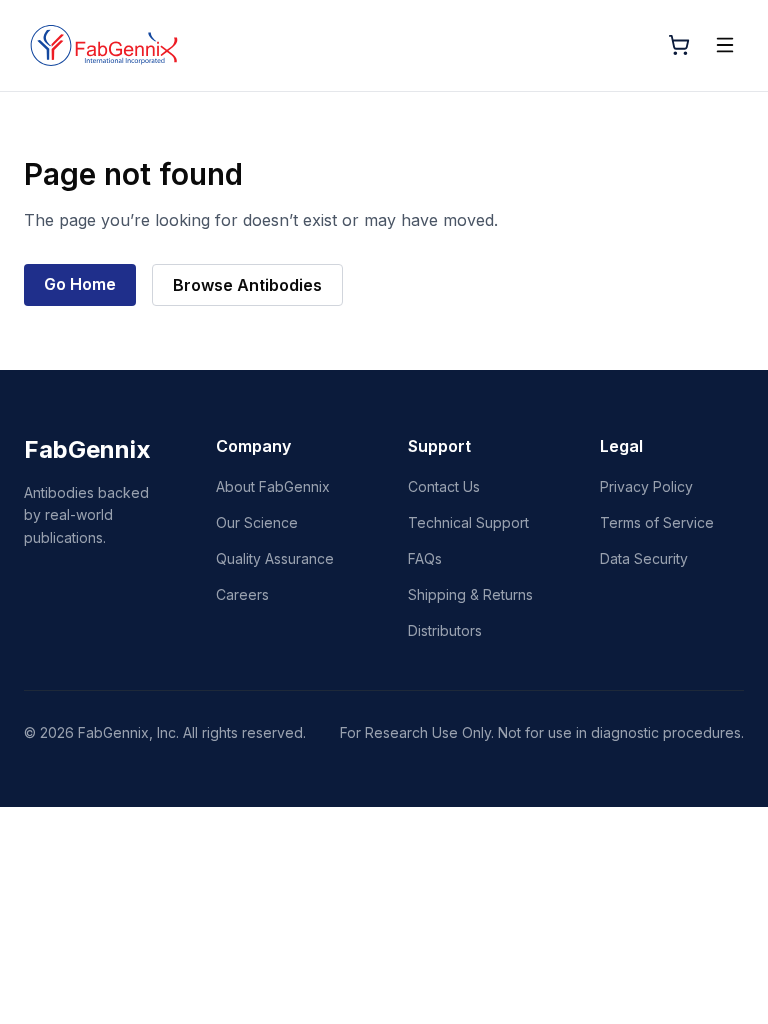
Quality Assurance (275, 558)
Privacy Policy (646, 486)
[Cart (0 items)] (679, 45)
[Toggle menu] (725, 45)
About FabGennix (273, 486)
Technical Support (468, 522)
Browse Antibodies (247, 285)
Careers (242, 594)
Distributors (445, 630)
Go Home (80, 284)
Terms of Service (657, 522)
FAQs (425, 558)
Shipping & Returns (470, 594)
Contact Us (444, 486)
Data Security (644, 558)
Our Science (257, 522)
